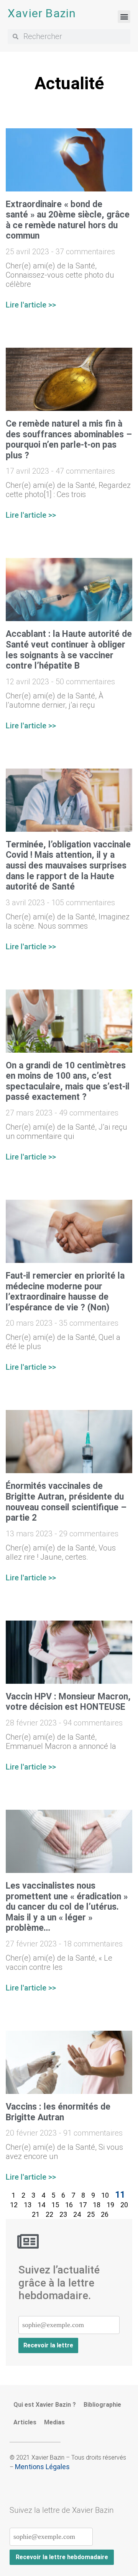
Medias (54, 2422)
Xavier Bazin (42, 13)
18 (97, 2205)
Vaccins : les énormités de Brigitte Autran (58, 2112)
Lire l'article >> (31, 305)
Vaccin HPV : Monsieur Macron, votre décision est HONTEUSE (68, 1702)
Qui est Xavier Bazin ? (45, 2405)
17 (83, 2205)
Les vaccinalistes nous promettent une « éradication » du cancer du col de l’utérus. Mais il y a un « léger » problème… (67, 1907)
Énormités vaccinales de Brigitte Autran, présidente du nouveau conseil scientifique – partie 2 (66, 1502)
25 (91, 2214)
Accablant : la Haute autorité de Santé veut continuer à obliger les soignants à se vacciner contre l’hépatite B (69, 650)
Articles (25, 2422)
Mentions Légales (42, 2467)
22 (49, 2214)
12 (14, 2205)
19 (110, 2205)
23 (63, 2214)
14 (41, 2205)
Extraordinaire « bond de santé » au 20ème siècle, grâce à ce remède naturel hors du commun (68, 220)
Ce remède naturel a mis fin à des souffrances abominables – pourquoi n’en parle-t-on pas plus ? (69, 440)
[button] (124, 17)
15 (55, 2205)
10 (105, 2195)
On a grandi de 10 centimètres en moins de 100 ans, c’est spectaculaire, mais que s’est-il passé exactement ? (68, 1081)
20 (124, 2205)
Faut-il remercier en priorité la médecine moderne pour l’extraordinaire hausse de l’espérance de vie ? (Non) (65, 1292)
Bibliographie (102, 2405)
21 (36, 2214)
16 (69, 2205)
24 (77, 2214)
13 (28, 2205)
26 (105, 2214)
